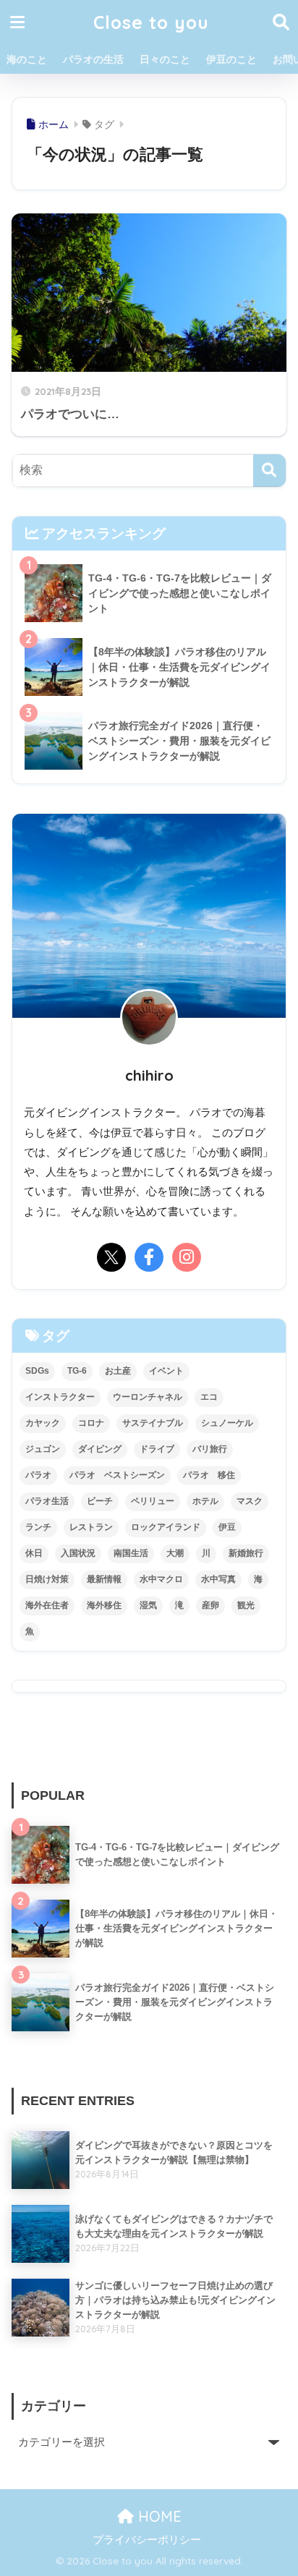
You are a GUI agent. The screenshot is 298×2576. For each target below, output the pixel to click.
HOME (158, 2516)
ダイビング (100, 1449)
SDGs (37, 1371)
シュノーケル (227, 1423)
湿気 (148, 1605)
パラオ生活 (47, 1501)
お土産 (118, 1371)
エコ (209, 1397)
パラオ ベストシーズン (117, 1475)
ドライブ (157, 1449)
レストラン (91, 1527)
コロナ (91, 1423)
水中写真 (218, 1579)
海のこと (27, 59)
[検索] (269, 471)
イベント (166, 1371)
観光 (246, 1605)
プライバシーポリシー (147, 2540)
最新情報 (104, 1579)
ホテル (205, 1501)
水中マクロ (161, 1579)
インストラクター (60, 1397)
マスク (250, 1501)
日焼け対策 (47, 1579)
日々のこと (165, 59)
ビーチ (100, 1501)
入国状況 (78, 1553)
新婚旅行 (246, 1553)
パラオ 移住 (209, 1475)
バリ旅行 (210, 1449)
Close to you (151, 22)
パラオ (38, 1475)
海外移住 (104, 1605)
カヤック (43, 1423)
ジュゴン (43, 1449)
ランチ (38, 1527)
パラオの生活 (93, 59)
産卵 (210, 1605)
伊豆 (227, 1527)
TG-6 (77, 1371)
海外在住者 (47, 1605)
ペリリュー (153, 1501)
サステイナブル (153, 1423)
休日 (34, 1553)
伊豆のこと (231, 59)
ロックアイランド (166, 1527)
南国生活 (131, 1553)
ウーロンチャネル (148, 1397)
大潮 (175, 1553)
